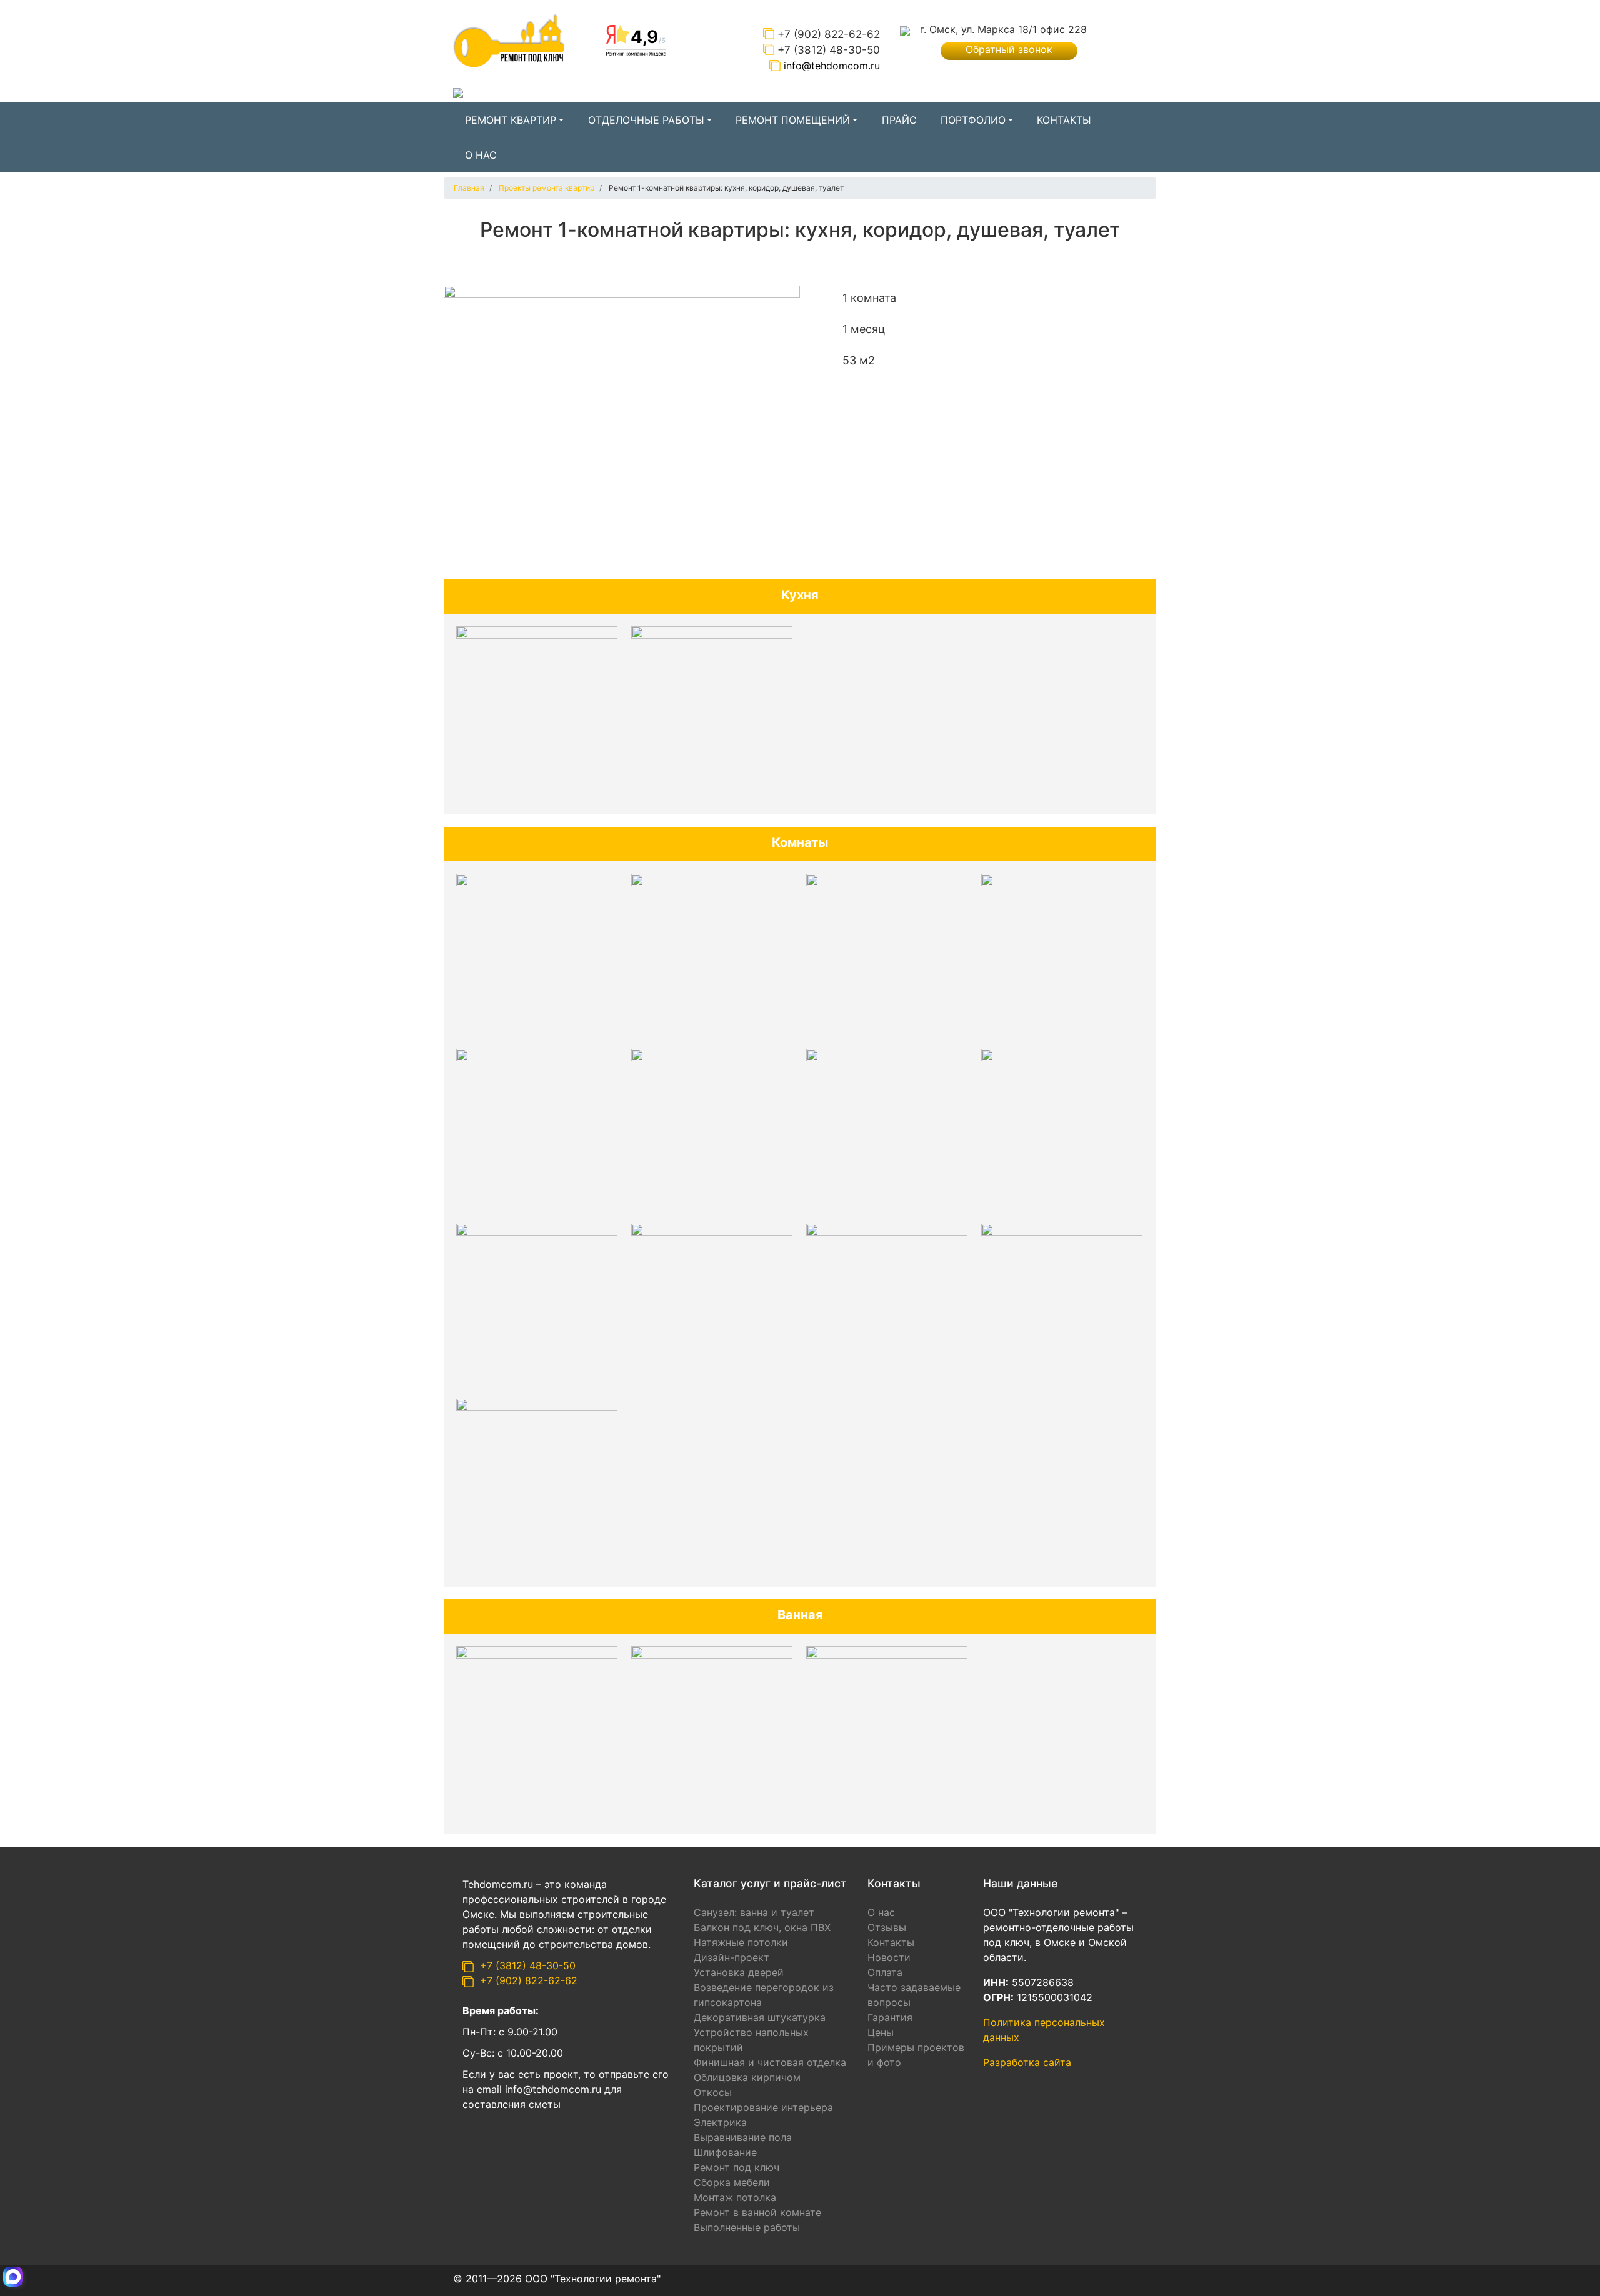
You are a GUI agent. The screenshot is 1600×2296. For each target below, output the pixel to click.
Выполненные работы (747, 2227)
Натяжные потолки (741, 1942)
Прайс (899, 120)
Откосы (713, 2092)
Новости (889, 1957)
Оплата (885, 1972)
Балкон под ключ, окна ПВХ (762, 1927)
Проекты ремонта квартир (547, 188)
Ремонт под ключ (737, 2167)
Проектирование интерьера (763, 2107)
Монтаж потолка (735, 2197)
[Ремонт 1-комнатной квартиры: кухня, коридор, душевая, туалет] (622, 418)
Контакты (1064, 120)
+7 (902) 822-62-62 (829, 34)
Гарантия (890, 2017)
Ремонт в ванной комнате (757, 2212)
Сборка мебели (732, 2182)
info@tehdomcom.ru (832, 66)
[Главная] (509, 40)
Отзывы (887, 1927)
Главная (469, 188)
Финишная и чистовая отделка (770, 2062)
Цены (881, 2032)
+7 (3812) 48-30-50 (829, 50)
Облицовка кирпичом (747, 2077)
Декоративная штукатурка (760, 2017)
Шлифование (725, 2152)
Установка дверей (739, 1972)
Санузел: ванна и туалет (754, 1912)
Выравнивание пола (743, 2137)
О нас (481, 155)
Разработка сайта (1029, 2062)
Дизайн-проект (732, 1957)
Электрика (720, 2122)
